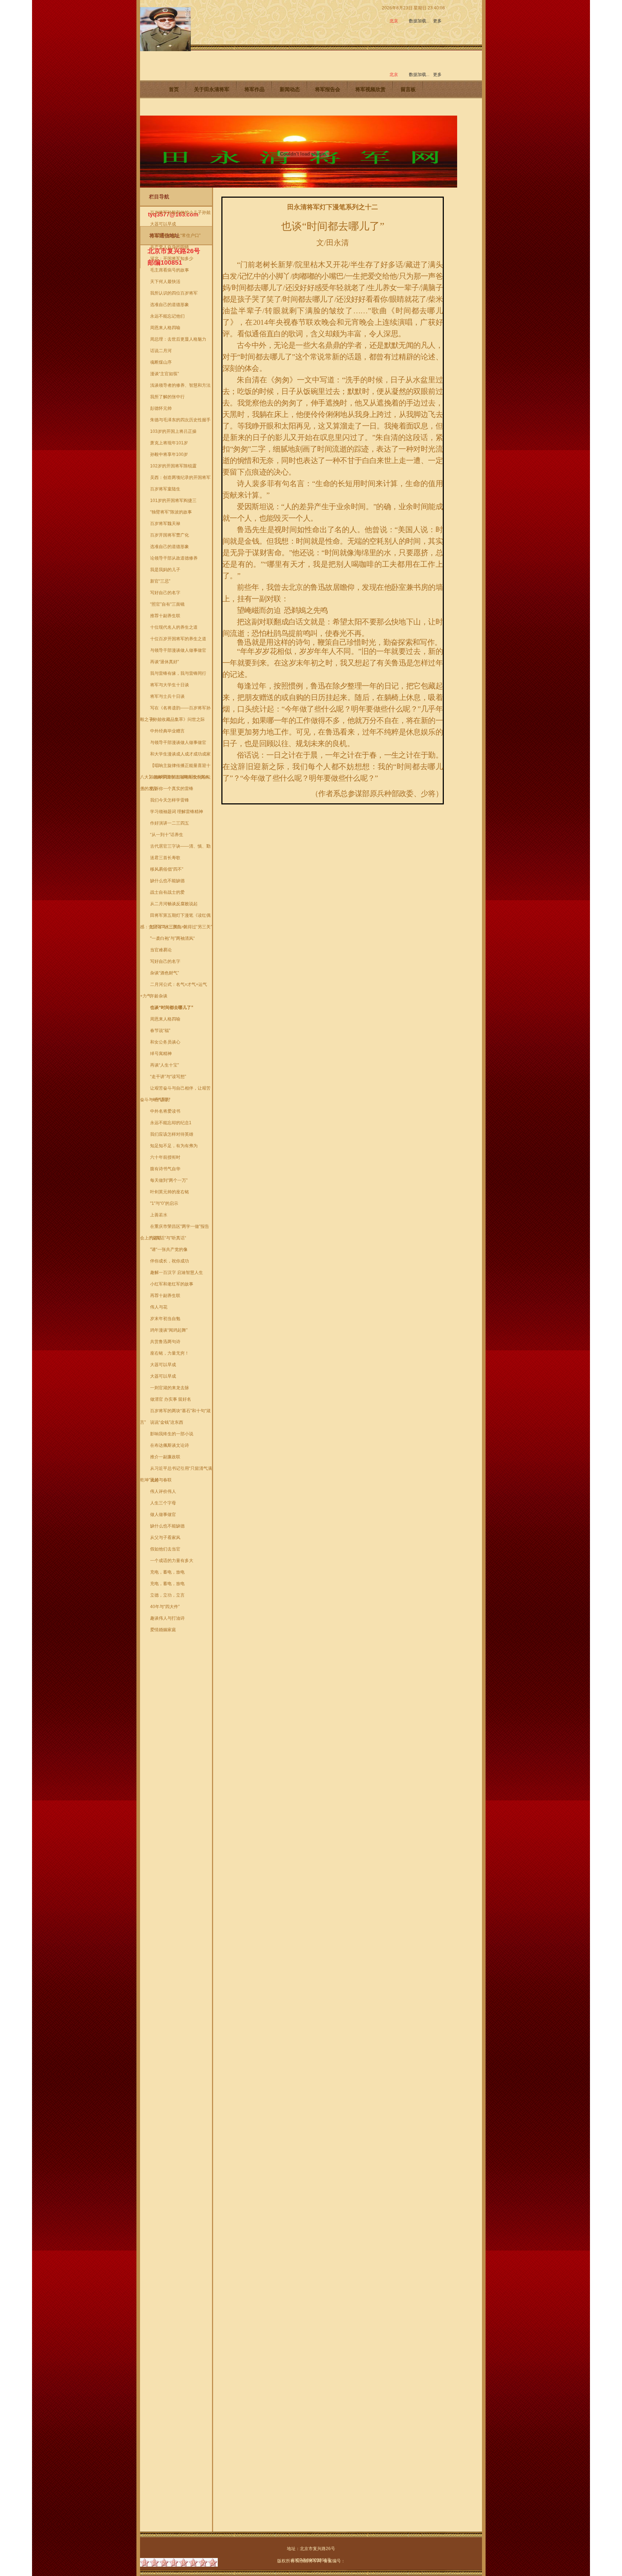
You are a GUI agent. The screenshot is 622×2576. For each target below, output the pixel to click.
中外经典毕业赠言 (167, 731)
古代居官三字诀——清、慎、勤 (180, 846)
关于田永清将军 (212, 89)
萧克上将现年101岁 (169, 443)
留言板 (408, 89)
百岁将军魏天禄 (165, 524)
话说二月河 (161, 351)
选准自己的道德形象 (170, 305)
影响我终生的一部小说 (172, 1434)
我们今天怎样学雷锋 (170, 800)
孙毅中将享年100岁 (169, 454)
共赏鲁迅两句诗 (165, 1342)
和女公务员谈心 (165, 1042)
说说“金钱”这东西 (167, 1422)
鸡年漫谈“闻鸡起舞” (169, 1330)
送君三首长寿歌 (165, 858)
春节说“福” (160, 1031)
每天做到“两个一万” (169, 1180)
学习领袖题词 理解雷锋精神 (177, 812)
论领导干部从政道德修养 (174, 558)
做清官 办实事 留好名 (171, 1399)
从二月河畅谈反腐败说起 (174, 904)
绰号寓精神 (161, 1054)
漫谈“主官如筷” (164, 374)
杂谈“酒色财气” (164, 973)
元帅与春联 (161, 1480)
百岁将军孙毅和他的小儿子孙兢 (180, 212)
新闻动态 (290, 89)
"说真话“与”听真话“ (168, 1238)
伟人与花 (159, 1307)
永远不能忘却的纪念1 (171, 1123)
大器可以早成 (163, 224)
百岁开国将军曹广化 (170, 535)
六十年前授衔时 (165, 1157)
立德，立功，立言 (167, 1595)
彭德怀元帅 (161, 408)
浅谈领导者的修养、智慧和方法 (180, 385)
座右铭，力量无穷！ (170, 1353)
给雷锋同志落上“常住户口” (175, 235)
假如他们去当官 (165, 1549)
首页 (174, 89)
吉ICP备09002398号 (311, 2560)
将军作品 (254, 89)
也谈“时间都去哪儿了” (172, 1007)
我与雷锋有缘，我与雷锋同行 (178, 673)
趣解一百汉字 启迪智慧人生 (177, 1273)
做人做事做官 (163, 1514)
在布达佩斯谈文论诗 (170, 1445)
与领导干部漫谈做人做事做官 (178, 650)
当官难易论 (161, 950)
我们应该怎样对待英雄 (172, 1134)
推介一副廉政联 (165, 1457)
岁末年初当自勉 (165, 1319)
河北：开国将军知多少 (172, 259)
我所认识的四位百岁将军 (174, 293)
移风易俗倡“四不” (167, 869)
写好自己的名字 (165, 593)
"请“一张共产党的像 (169, 1249)
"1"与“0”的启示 (164, 1203)
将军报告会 (328, 89)
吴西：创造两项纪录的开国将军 (180, 477)
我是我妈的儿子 (165, 570)
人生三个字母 (163, 1503)
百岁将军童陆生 (165, 489)
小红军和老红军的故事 (172, 1284)
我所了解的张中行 (167, 397)
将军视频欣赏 (370, 89)
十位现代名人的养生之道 (174, 627)
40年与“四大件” (165, 1607)
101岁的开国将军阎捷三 (173, 501)
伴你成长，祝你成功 (170, 1261)
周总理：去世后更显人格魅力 (178, 339)
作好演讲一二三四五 (170, 823)
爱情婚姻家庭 (163, 1630)
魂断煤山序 (161, 362)
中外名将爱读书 (165, 1111)
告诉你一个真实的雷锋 (172, 789)
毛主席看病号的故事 (170, 270)
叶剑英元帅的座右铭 (170, 1192)
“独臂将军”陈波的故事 (171, 512)
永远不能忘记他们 (167, 316)
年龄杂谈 (159, 996)
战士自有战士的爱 (167, 892)
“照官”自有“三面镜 (167, 604)
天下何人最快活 (165, 282)
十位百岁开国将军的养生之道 (178, 639)
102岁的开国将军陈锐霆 (173, 466)
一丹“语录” (160, 1100)
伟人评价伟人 (163, 1491)
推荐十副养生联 (165, 616)
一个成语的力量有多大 (172, 1561)
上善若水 (159, 1215)
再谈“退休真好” (164, 662)
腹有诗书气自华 (165, 1169)
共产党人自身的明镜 (170, 247)
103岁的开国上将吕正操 (173, 431)
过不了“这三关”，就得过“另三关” (181, 927)
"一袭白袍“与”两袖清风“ (172, 938)
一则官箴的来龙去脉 (170, 1388)
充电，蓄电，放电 (167, 1572)
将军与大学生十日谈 (170, 685)
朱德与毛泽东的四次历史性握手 (180, 420)
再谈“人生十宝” (164, 1065)
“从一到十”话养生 (167, 835)
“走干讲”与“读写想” (168, 1077)
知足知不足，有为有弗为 (174, 1146)
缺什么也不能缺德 (167, 881)
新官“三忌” (160, 581)
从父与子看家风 (165, 1538)
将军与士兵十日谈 (167, 696)
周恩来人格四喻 (165, 328)
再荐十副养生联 (165, 1296)
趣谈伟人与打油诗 (167, 1618)
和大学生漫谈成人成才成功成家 (180, 754)
